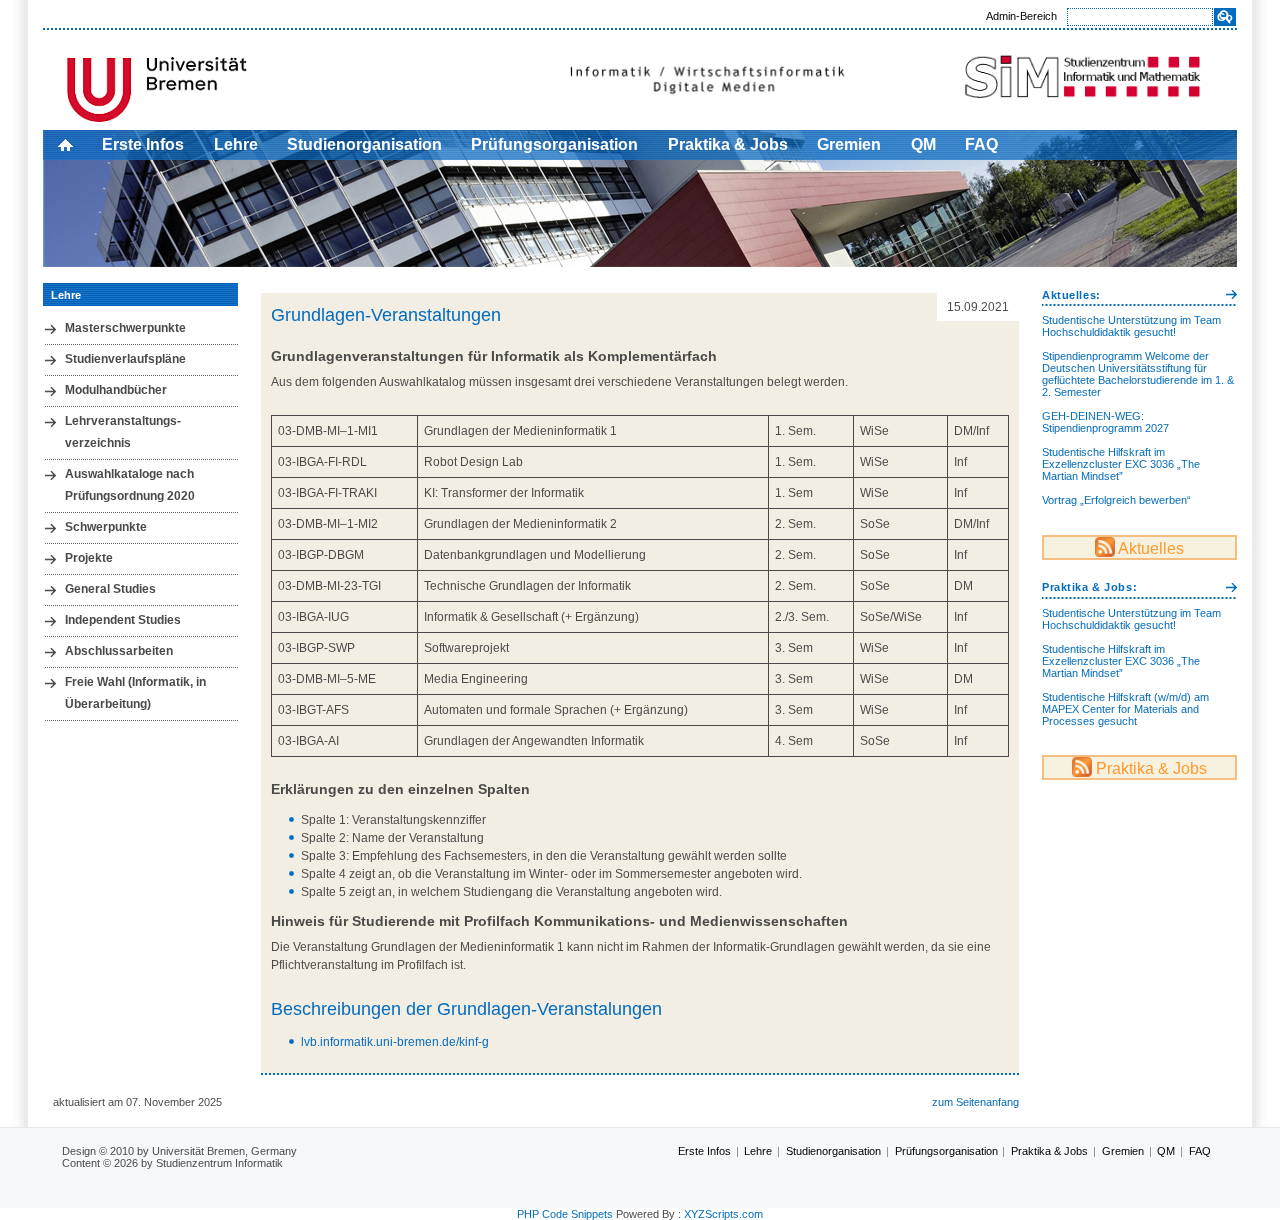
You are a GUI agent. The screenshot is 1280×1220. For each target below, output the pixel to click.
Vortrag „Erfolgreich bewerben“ (1116, 500)
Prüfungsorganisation (554, 144)
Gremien (849, 144)
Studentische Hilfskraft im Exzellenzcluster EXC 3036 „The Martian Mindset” (1121, 464)
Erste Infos (143, 144)
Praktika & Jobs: (1089, 587)
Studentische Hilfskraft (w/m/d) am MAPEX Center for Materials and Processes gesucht (1125, 709)
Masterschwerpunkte (125, 328)
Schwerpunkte (106, 527)
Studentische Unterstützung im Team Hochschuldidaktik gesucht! (1131, 326)
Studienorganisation (364, 144)
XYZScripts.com (723, 1214)
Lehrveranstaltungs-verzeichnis (123, 432)
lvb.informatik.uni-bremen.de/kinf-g (395, 1042)
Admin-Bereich (1021, 16)
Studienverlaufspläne (125, 359)
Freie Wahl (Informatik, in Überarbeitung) (135, 693)
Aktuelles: (1071, 295)
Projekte (89, 558)
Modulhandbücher (116, 390)
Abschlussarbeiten (119, 651)
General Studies (110, 589)
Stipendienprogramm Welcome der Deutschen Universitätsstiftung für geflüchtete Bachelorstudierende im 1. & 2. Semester (1138, 374)
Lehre (236, 144)
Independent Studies (123, 620)
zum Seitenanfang (975, 1102)
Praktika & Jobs (728, 144)
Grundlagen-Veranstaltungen (386, 315)
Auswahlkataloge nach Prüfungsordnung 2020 (130, 485)
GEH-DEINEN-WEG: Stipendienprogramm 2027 (1105, 422)
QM (923, 144)
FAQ (981, 144)
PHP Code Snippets (565, 1214)
